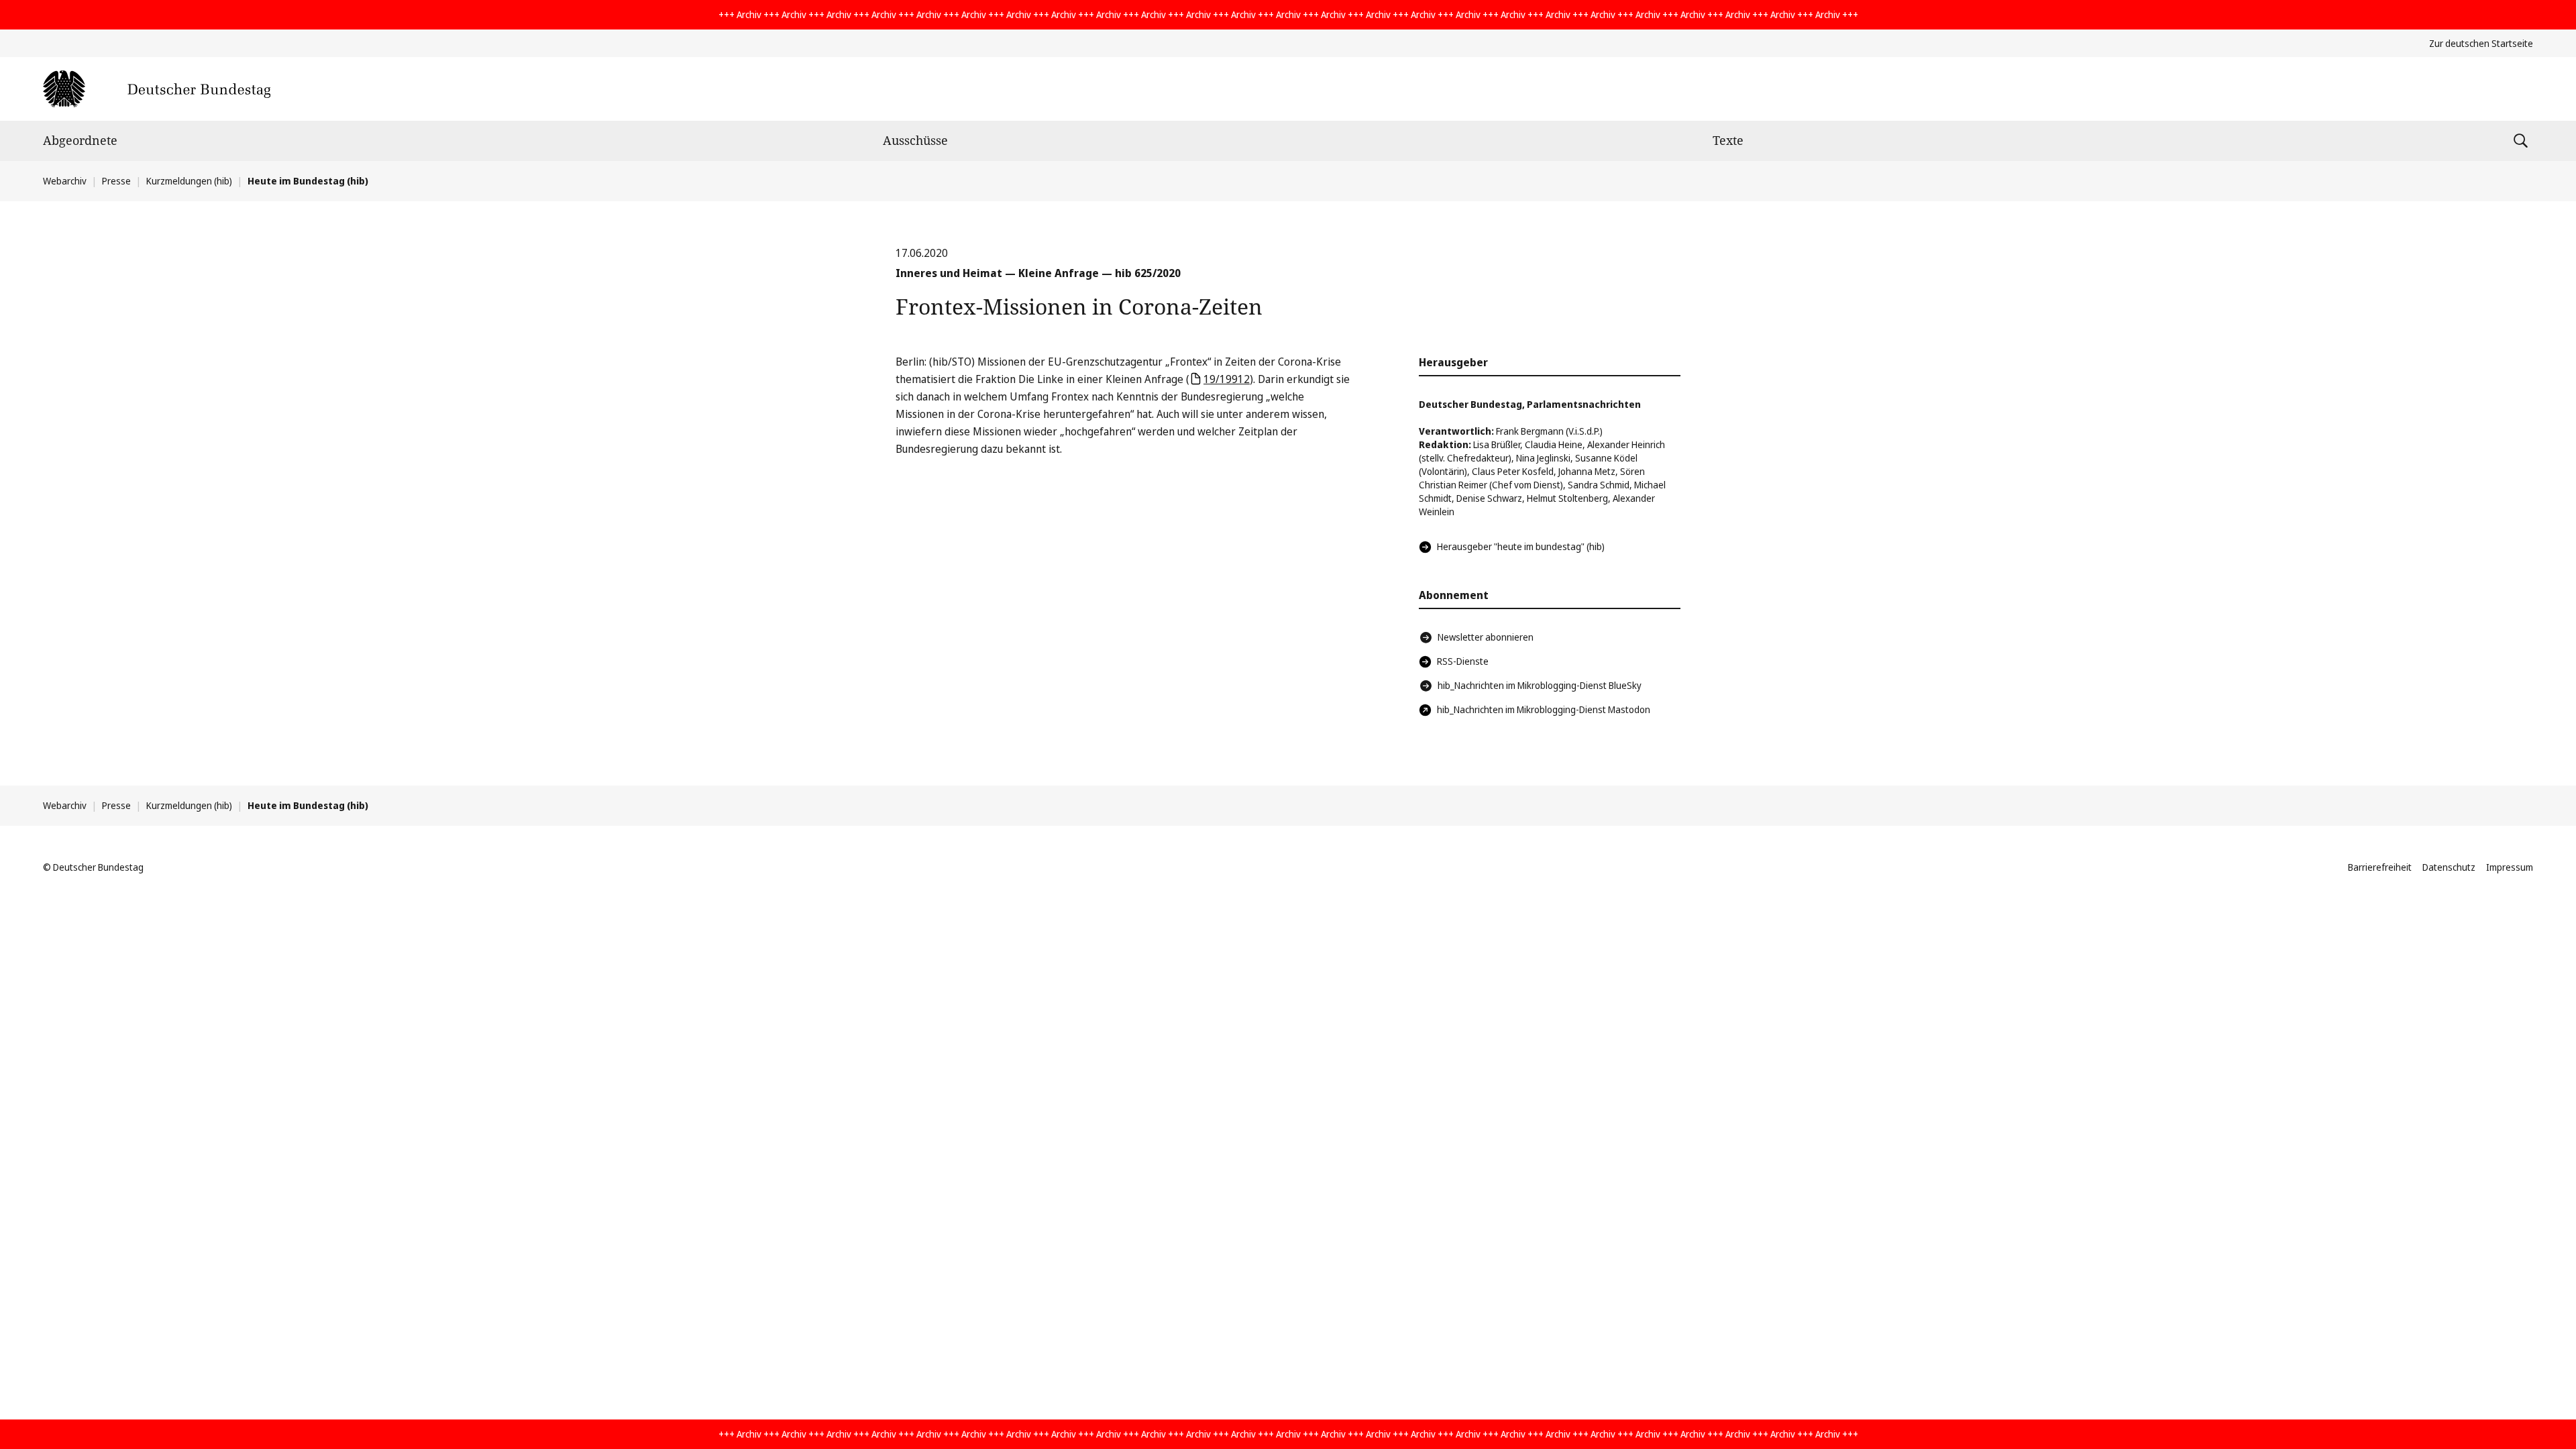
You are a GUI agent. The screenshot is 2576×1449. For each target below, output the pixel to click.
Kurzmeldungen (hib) (189, 181)
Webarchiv (65, 181)
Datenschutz (2449, 867)
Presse (116, 181)
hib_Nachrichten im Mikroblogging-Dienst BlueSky (1540, 685)
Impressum (2510, 867)
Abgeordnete (80, 140)
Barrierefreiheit (2380, 867)
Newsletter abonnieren (1486, 637)
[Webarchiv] (157, 89)
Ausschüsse (915, 140)
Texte (1728, 140)
